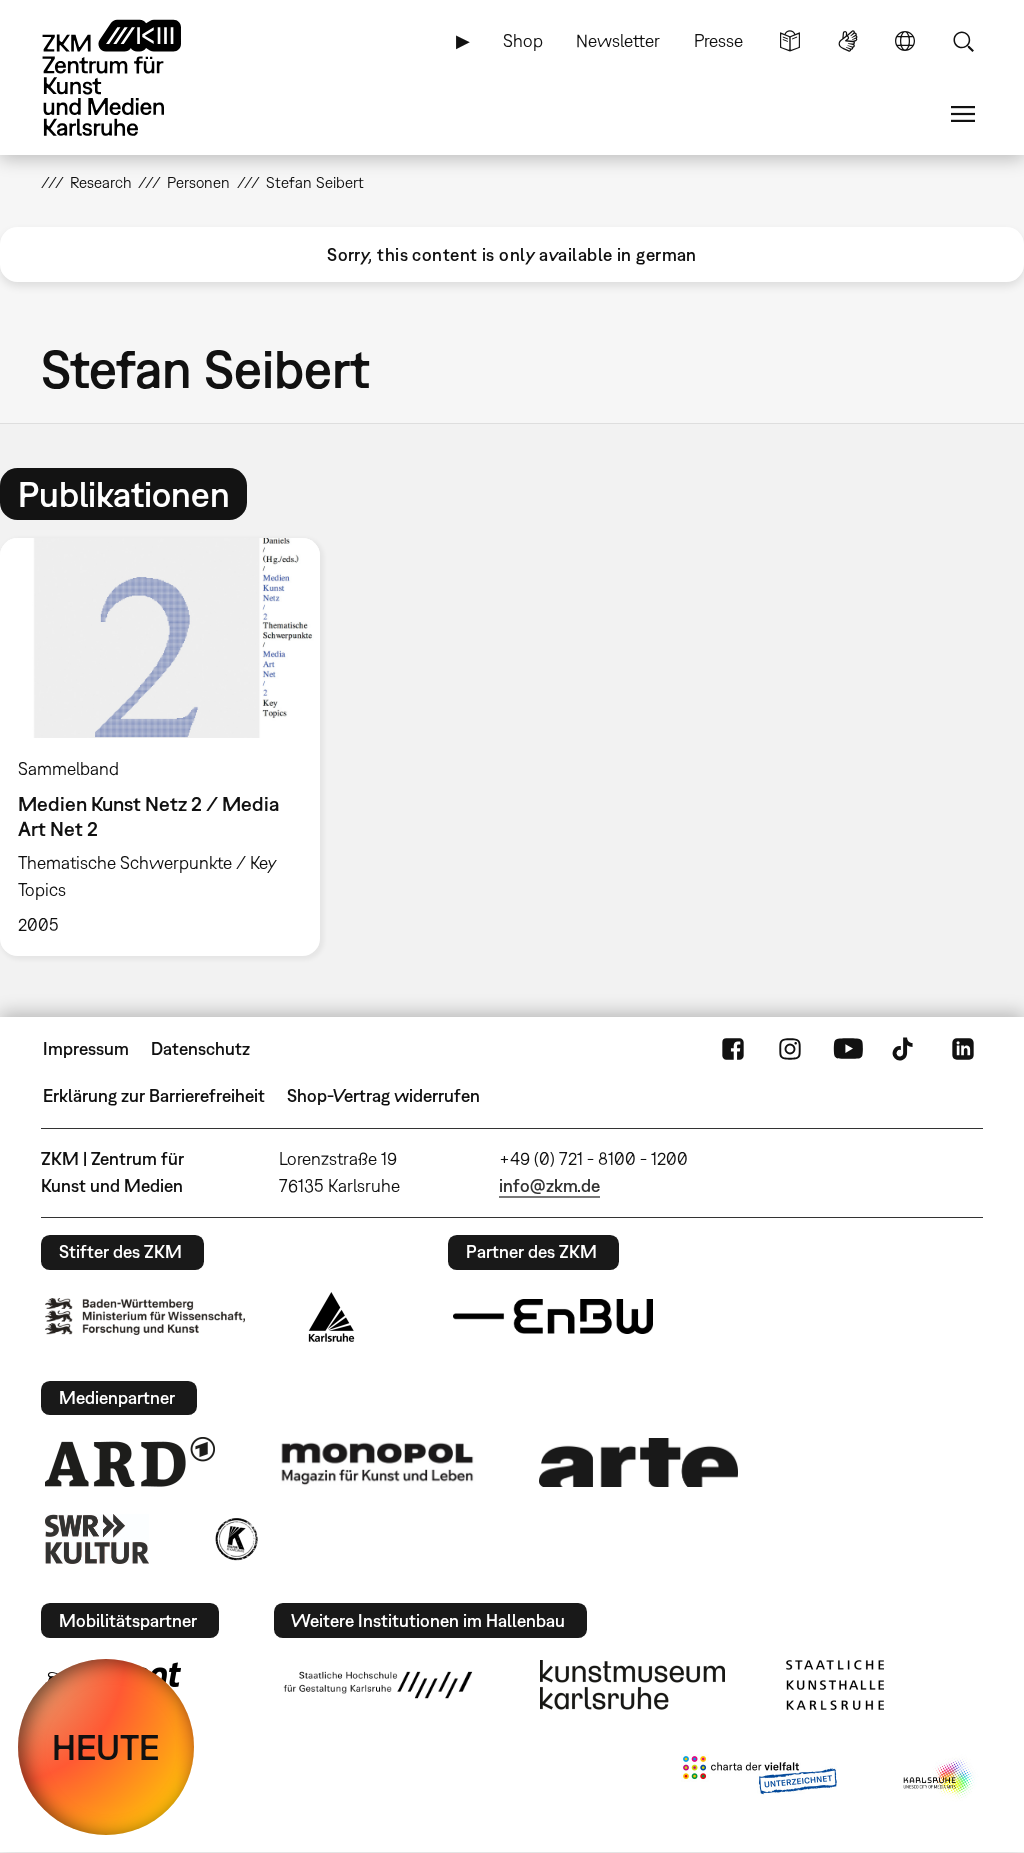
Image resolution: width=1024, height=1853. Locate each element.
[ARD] (130, 1462)
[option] (169, 747)
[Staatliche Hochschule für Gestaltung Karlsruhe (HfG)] (378, 1685)
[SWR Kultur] (97, 1539)
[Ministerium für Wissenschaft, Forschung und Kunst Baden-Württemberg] (145, 1316)
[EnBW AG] (553, 1317)
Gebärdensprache (848, 41)
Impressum (86, 1048)
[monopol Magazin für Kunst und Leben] (377, 1462)
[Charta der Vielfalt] (759, 1779)
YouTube (848, 1049)
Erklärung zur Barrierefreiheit (154, 1095)
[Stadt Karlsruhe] (331, 1317)
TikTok (905, 1049)
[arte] (639, 1462)
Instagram (790, 1049)
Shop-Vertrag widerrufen (383, 1095)
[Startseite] (131, 78)
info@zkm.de (549, 1185)
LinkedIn (963, 1049)
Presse (718, 40)
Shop (523, 40)
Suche (963, 41)
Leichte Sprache (790, 41)
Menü (963, 114)
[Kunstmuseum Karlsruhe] (632, 1685)
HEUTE (106, 1747)
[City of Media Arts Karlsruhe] (939, 1779)
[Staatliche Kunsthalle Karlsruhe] (835, 1685)
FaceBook (733, 1049)
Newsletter (618, 40)
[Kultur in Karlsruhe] (235, 1539)
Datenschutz (200, 1048)
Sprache (905, 41)
